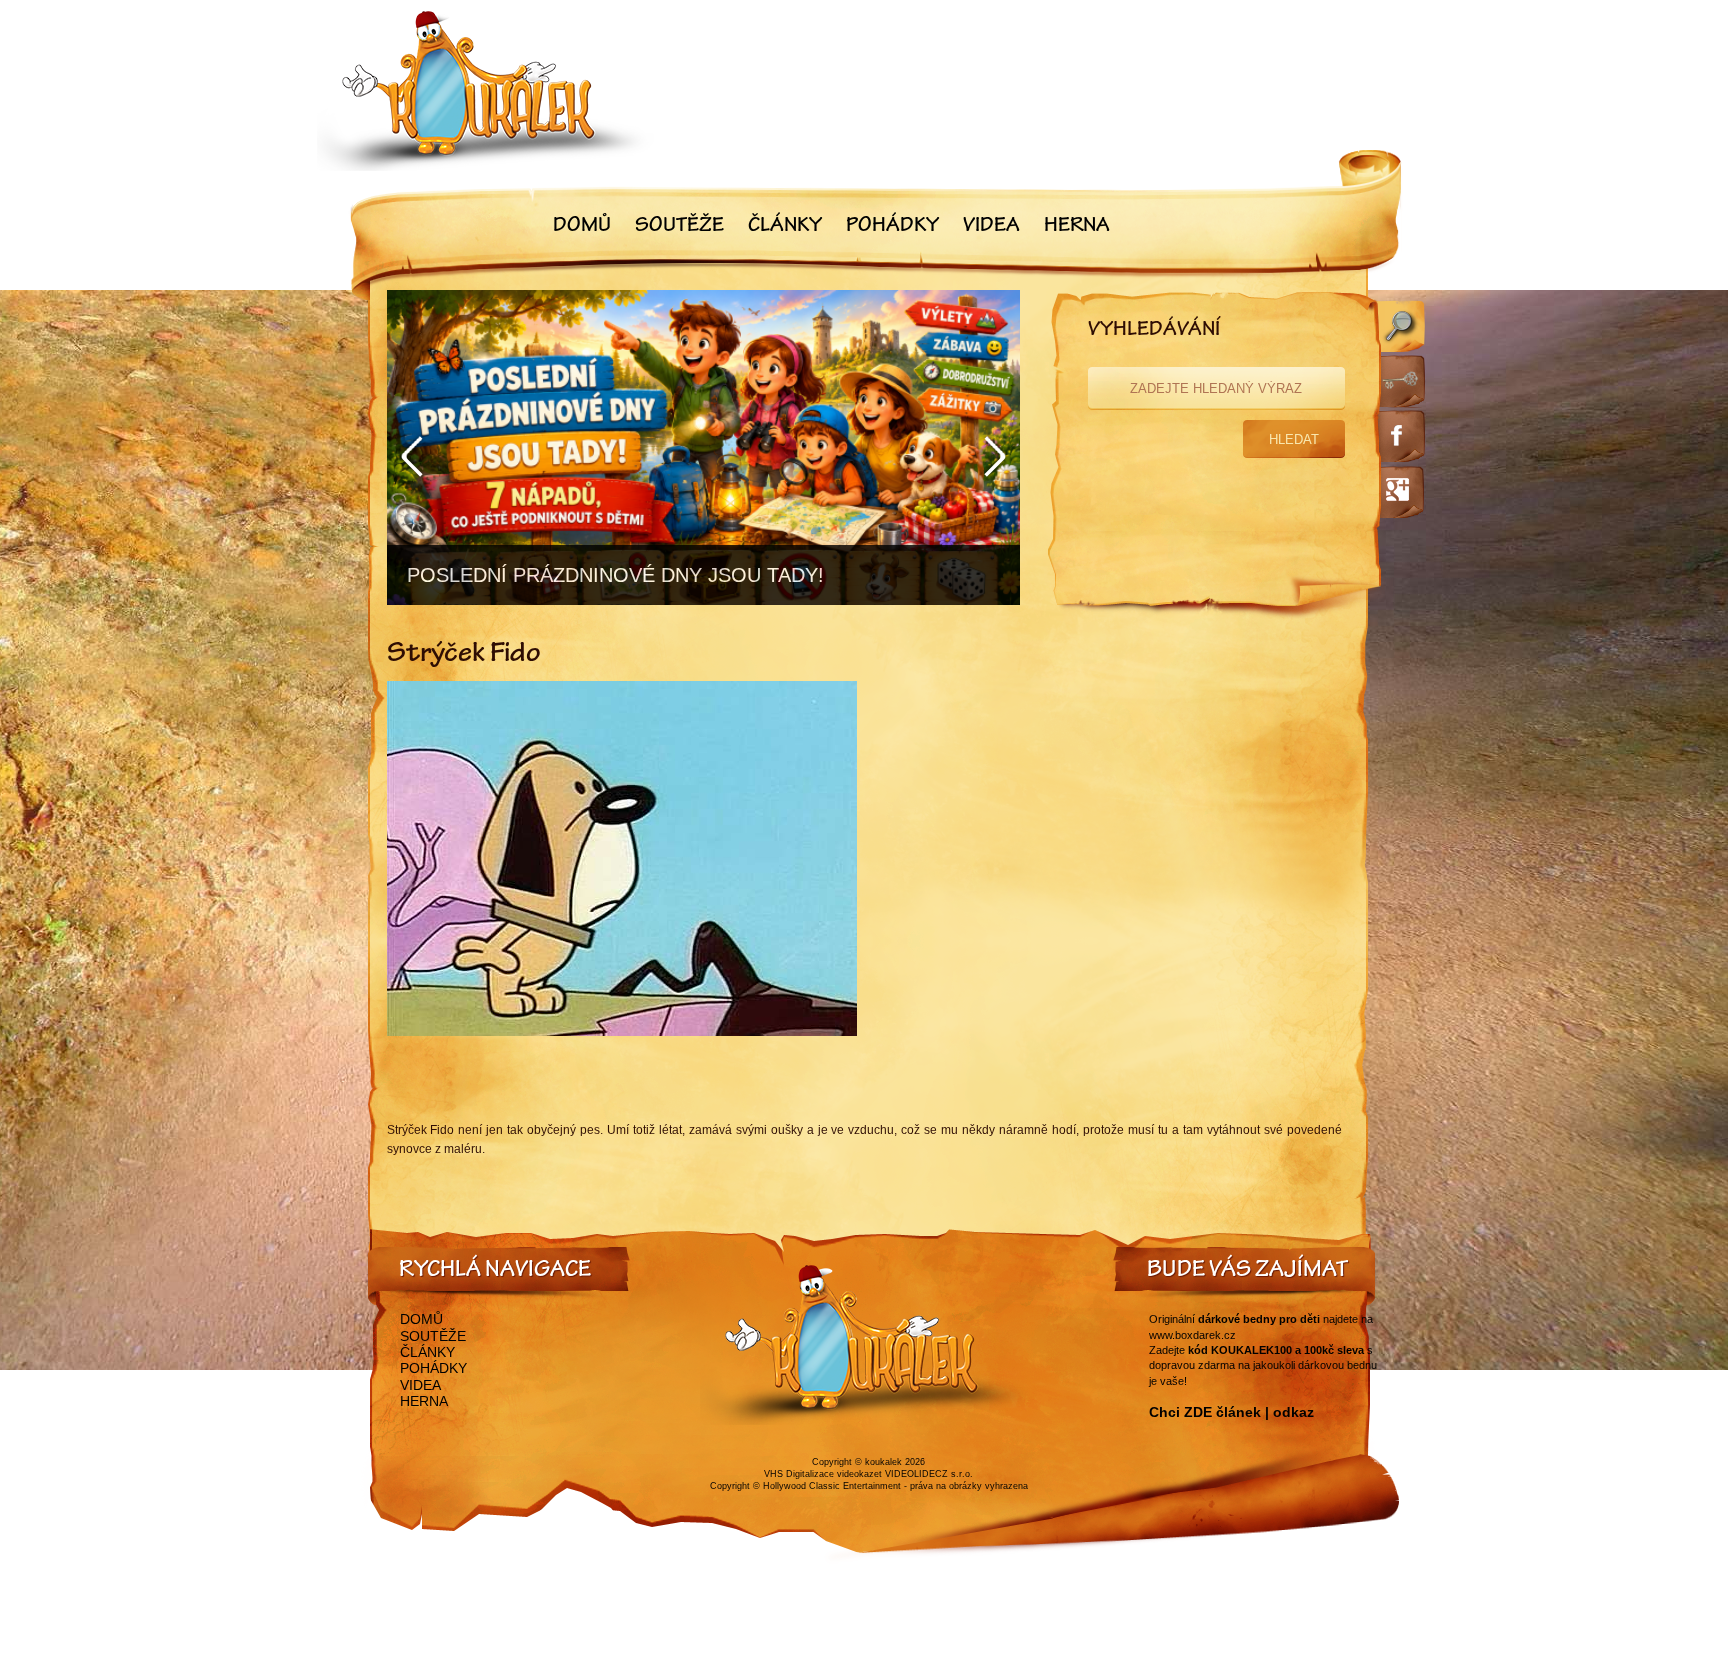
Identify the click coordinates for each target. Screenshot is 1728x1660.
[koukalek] (486, 90)
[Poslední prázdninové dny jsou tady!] (703, 447)
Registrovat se (1276, 567)
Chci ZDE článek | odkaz (1231, 1412)
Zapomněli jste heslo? (1211, 520)
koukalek (883, 1462)
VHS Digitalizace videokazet (823, 1474)
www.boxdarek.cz (1192, 1335)
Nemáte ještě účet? (1153, 567)
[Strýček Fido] (622, 1032)
